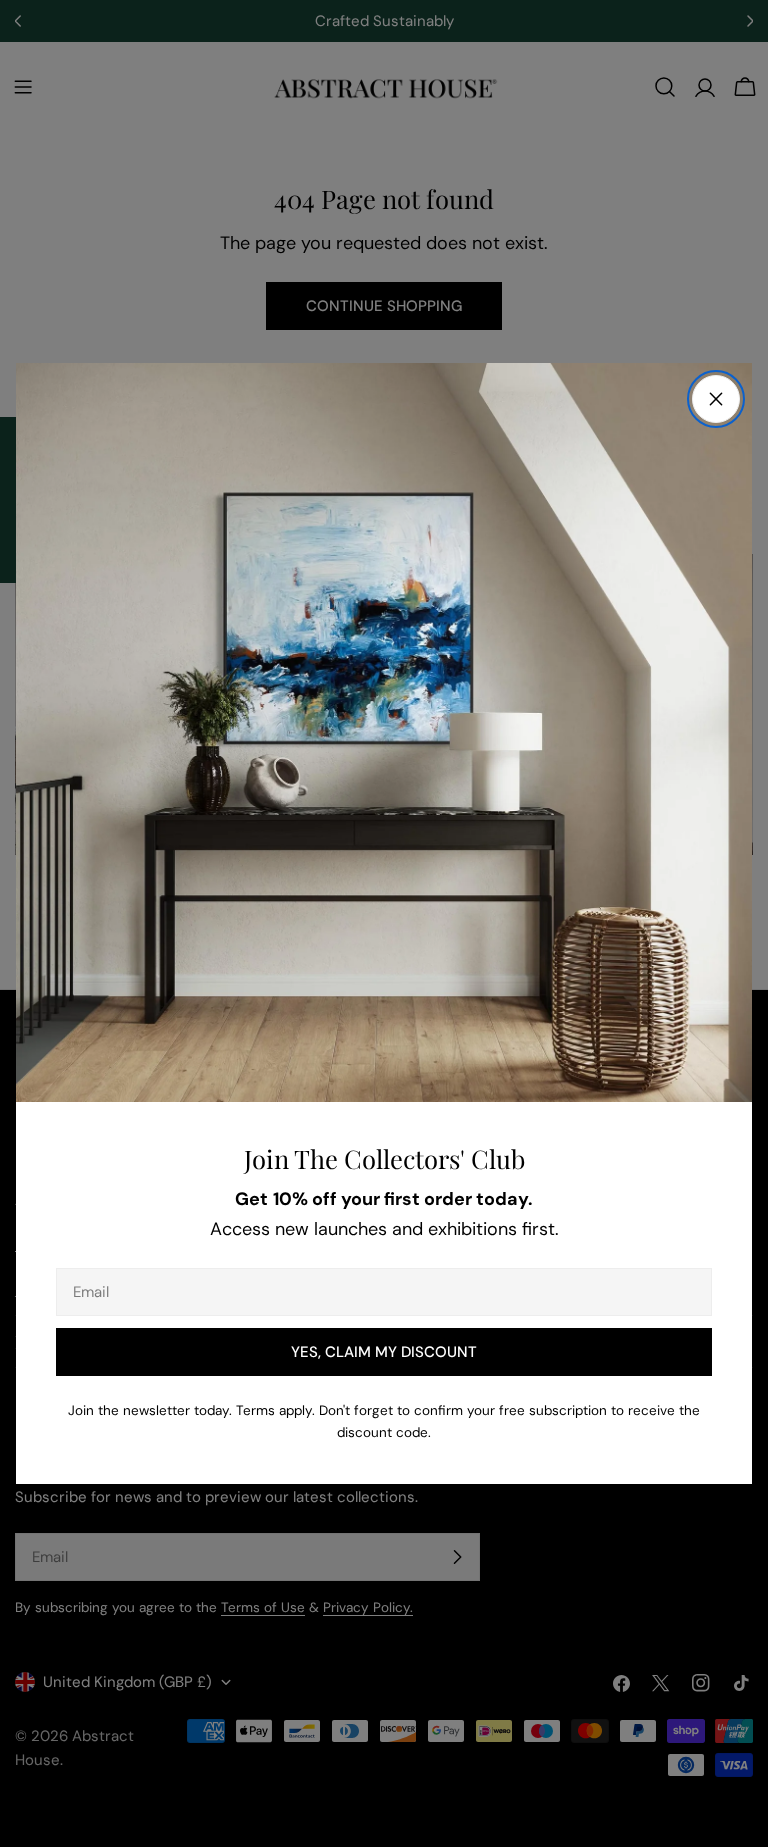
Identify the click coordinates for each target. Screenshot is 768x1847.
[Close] (716, 399)
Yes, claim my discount (384, 1352)
